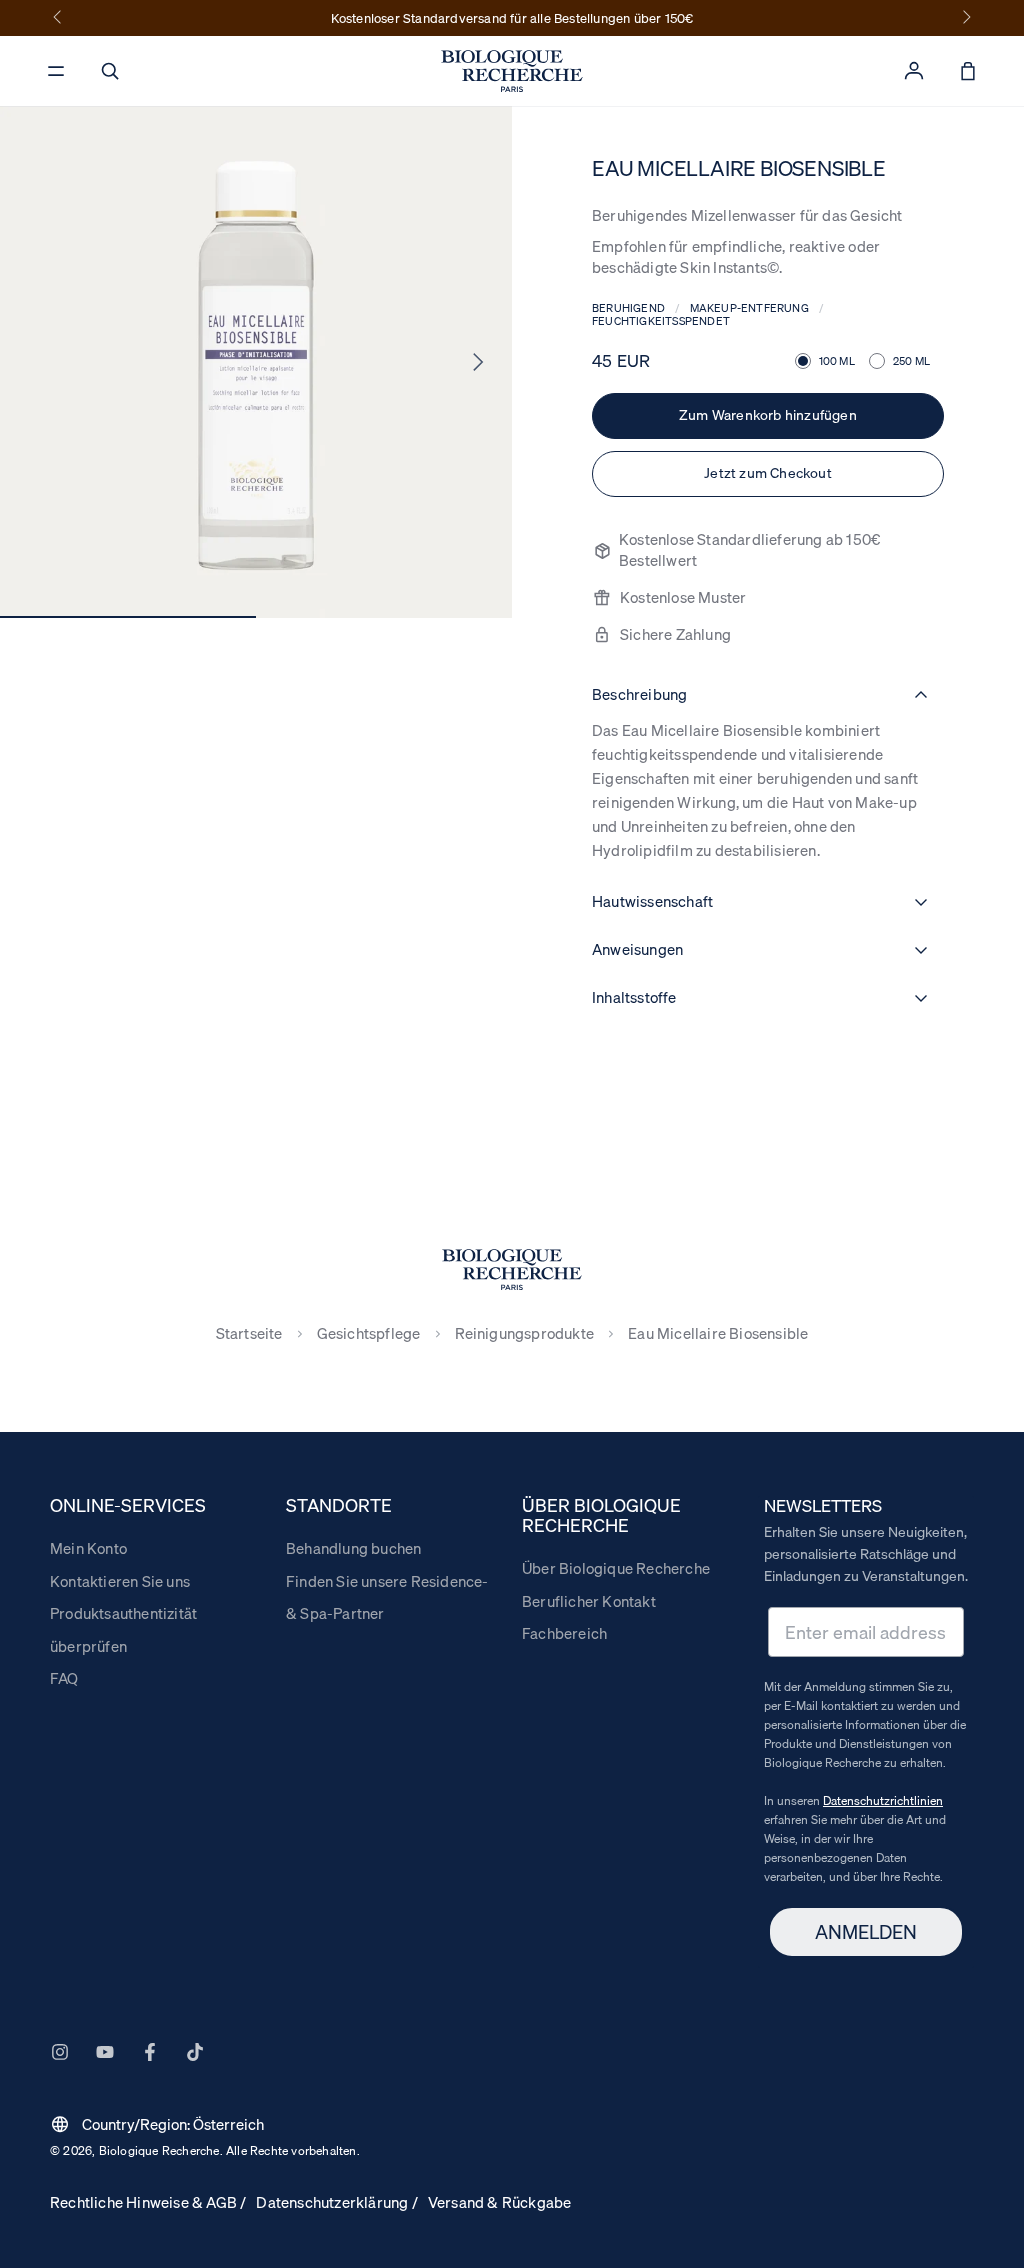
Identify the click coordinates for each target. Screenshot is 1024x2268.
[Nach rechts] (965, 18)
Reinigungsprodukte (525, 1333)
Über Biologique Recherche (616, 1568)
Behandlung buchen (353, 1548)
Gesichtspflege (369, 1333)
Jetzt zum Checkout (768, 473)
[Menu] (56, 71)
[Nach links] (59, 18)
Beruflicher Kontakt (589, 1601)
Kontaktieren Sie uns (120, 1581)
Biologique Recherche (159, 2150)
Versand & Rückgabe (500, 2202)
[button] (110, 71)
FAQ (64, 1678)
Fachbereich (564, 1633)
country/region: (157, 2124)
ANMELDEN (866, 1932)
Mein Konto (88, 1548)
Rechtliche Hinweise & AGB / (148, 2202)
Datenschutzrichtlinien (883, 1800)
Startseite (249, 1333)
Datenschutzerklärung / (336, 2202)
